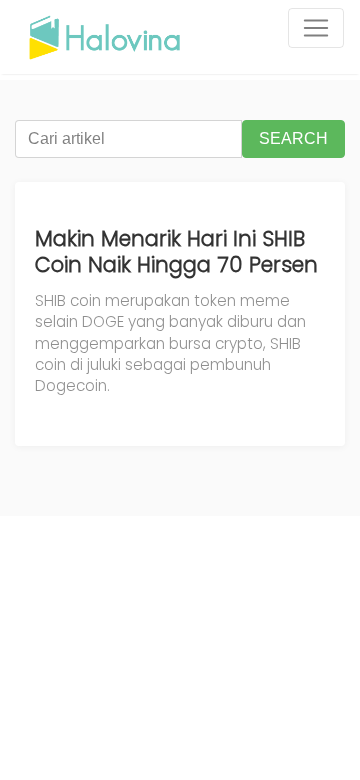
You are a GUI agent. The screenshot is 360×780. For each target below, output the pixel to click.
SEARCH (293, 138)
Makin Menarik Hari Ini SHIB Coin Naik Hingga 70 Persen (176, 251)
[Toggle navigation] (316, 28)
